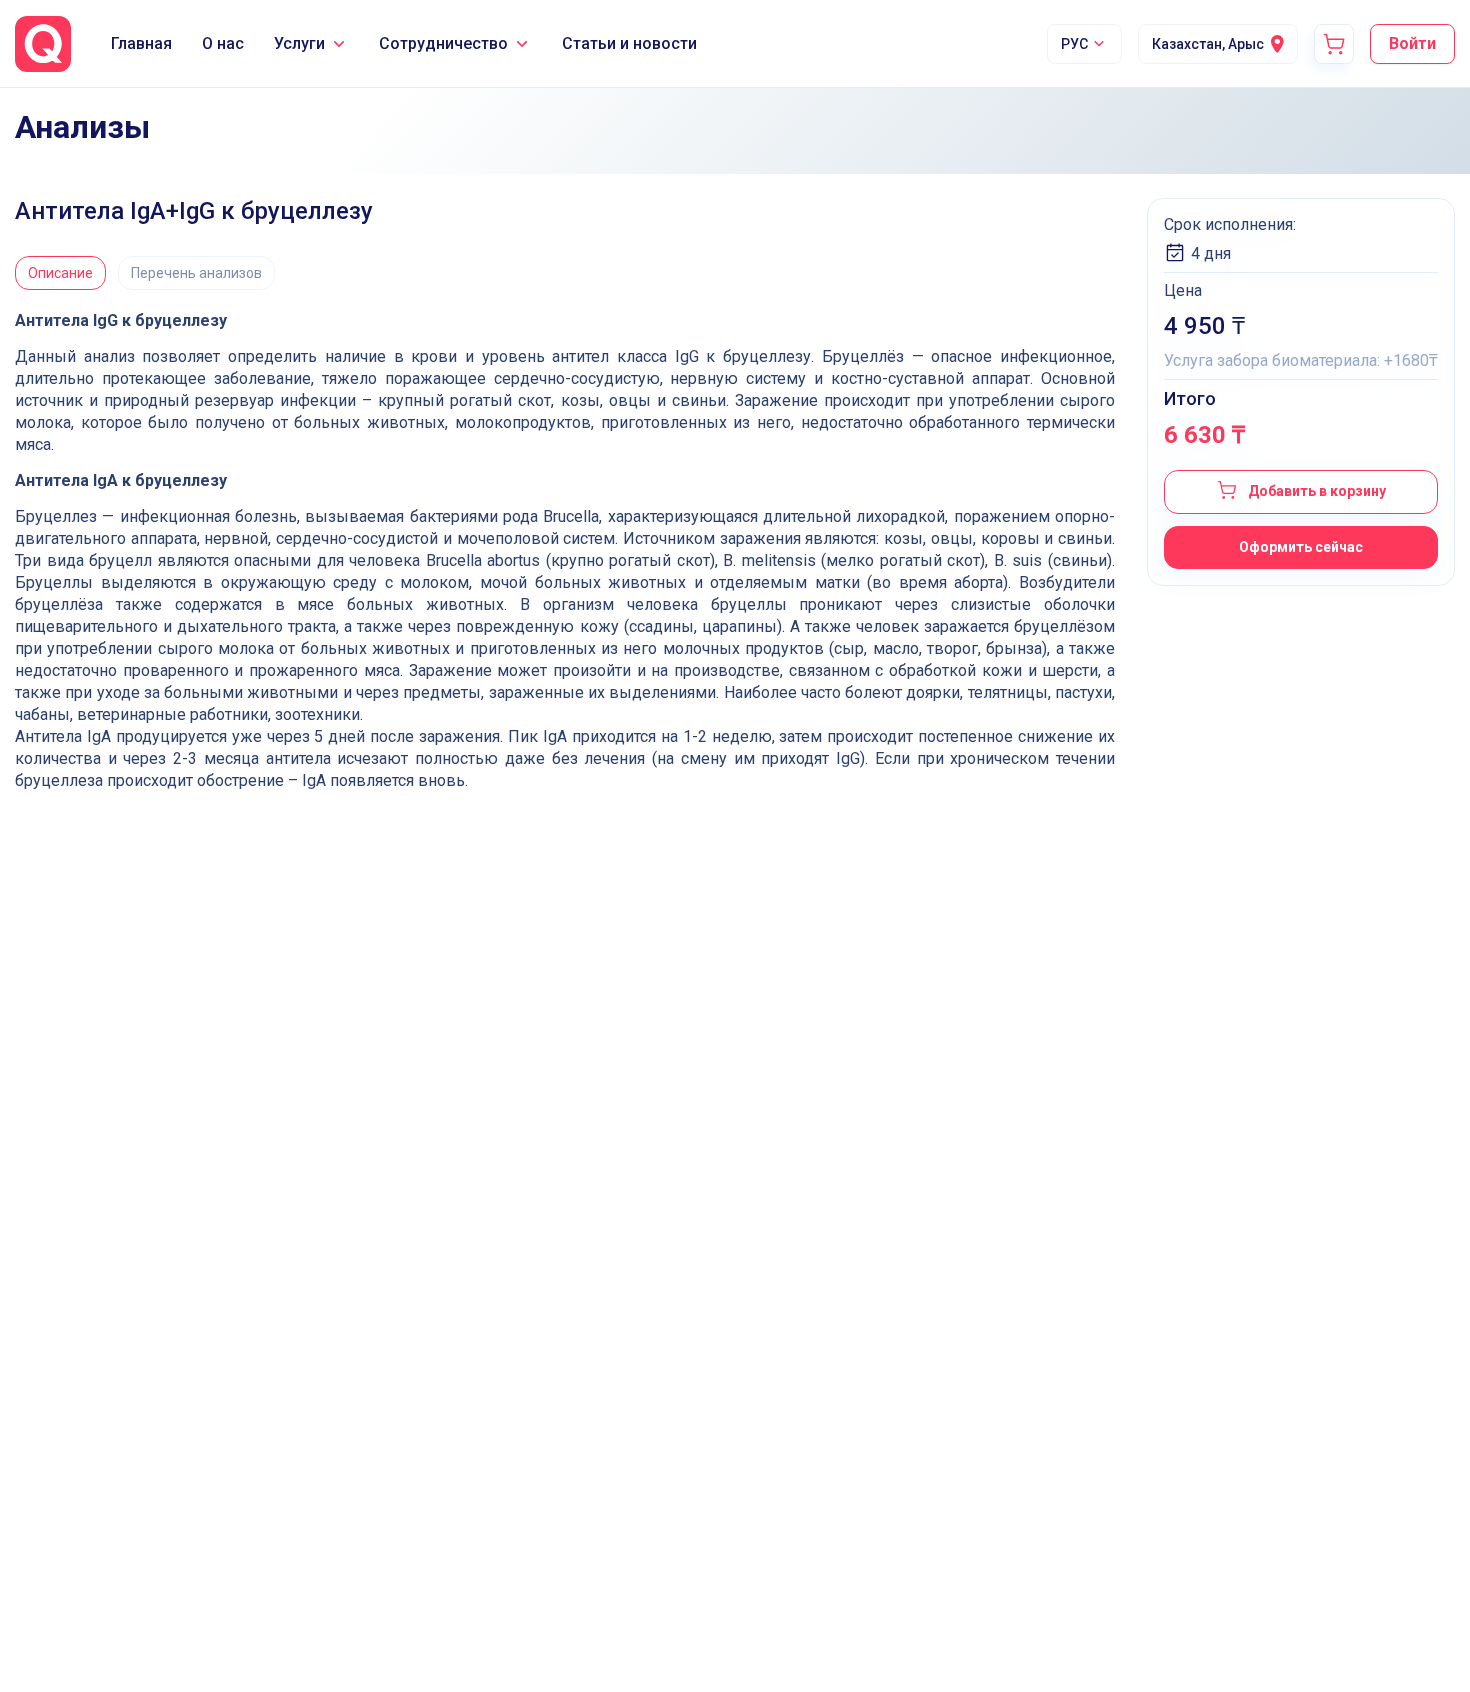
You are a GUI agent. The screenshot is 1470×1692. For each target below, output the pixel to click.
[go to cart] (1334, 44)
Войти (1412, 43)
